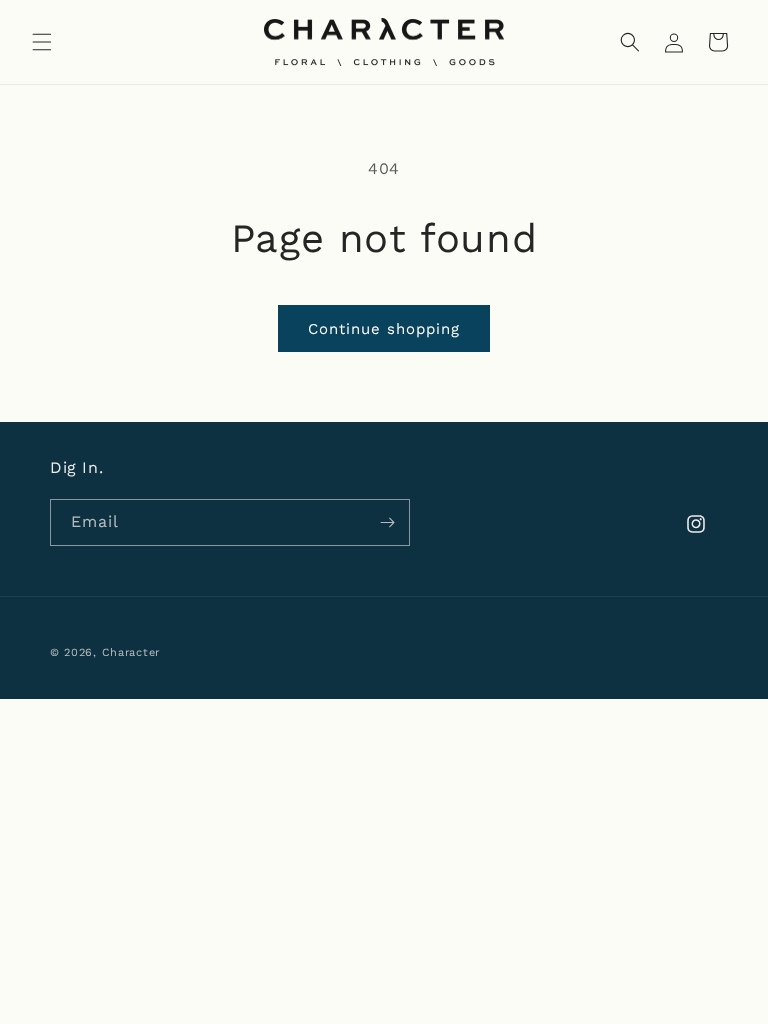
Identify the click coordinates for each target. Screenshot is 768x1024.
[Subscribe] (387, 522)
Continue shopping (384, 329)
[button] (42, 42)
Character (131, 652)
